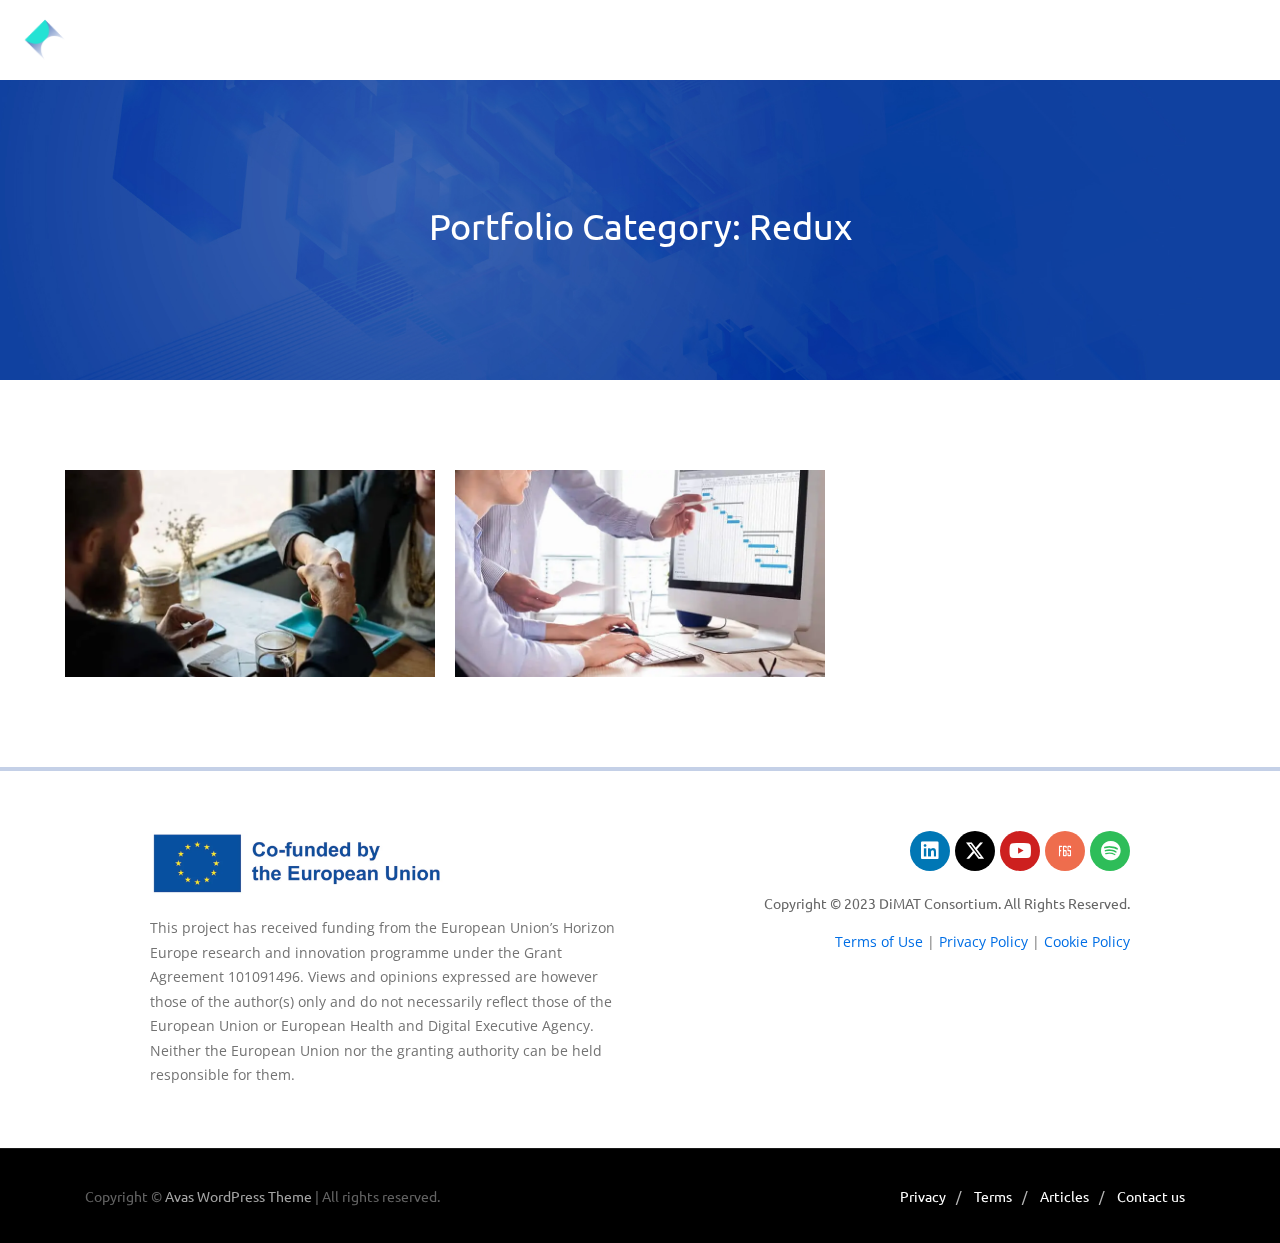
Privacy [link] (923, 1196)
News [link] (445, 39)
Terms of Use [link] (879, 941)
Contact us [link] (1151, 1196)
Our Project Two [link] (250, 525)
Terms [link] (993, 1196)
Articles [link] (1064, 1196)
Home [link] (277, 39)
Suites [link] (632, 39)
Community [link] (748, 39)
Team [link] (362, 39)
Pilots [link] (535, 39)
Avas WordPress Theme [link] (238, 1196)
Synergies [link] (879, 39)
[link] (95, 40)
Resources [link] (1006, 39)
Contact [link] (1129, 39)
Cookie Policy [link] (1087, 941)
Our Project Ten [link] (640, 525)
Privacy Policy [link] (981, 941)
